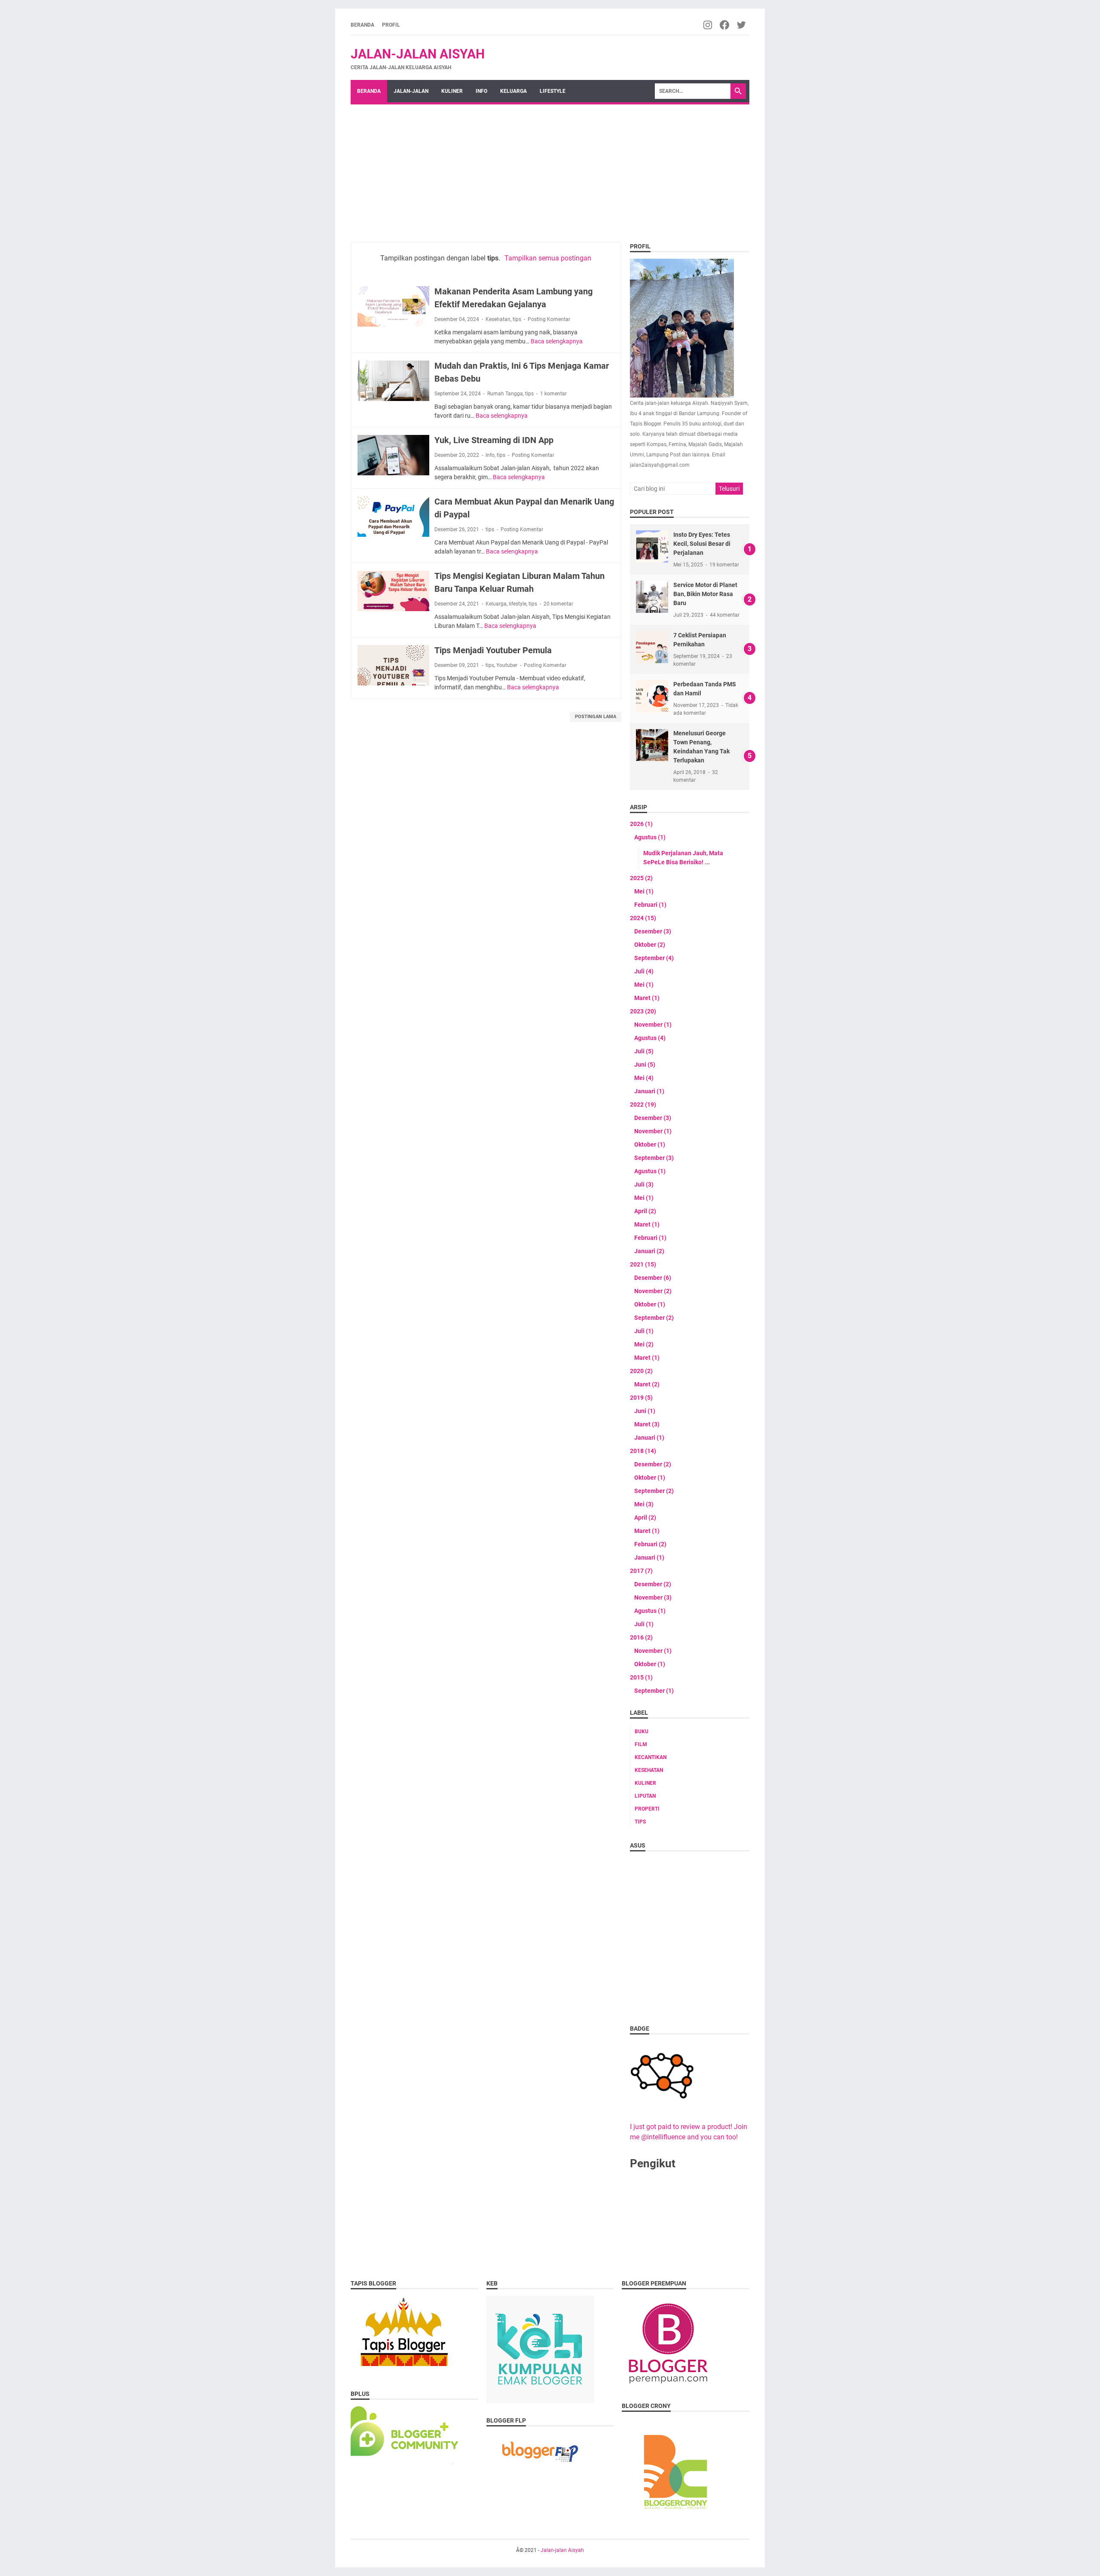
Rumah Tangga (505, 394)
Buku (642, 1732)
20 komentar (558, 604)
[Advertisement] (550, 169)
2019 (641, 1398)
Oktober (650, 945)
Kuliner (452, 91)
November (653, 1025)
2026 (641, 824)
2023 (643, 1011)
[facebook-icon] (725, 25)
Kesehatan (498, 319)
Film (641, 1744)
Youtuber (507, 665)
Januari (649, 1091)
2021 (643, 1264)
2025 (641, 878)
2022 (643, 1104)
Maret (647, 998)
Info (481, 91)
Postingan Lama (596, 717)
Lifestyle (553, 91)
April (645, 1211)
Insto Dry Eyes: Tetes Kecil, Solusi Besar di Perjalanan (702, 544)
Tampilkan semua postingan (548, 258)
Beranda (362, 25)
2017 (641, 1571)
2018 (643, 1451)
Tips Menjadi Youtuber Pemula (493, 650)
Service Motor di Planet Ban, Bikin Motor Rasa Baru (705, 594)
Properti (647, 1809)
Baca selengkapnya (557, 341)
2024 (643, 918)
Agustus (650, 837)
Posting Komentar (549, 319)
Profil (391, 25)
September (654, 958)
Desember (653, 931)
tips (517, 319)
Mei (644, 891)
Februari (650, 905)
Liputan (645, 1796)
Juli (644, 971)
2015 (641, 1677)
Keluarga (513, 91)
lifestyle (518, 604)
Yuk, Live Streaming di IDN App (494, 440)
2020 (641, 1371)
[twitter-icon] (742, 25)
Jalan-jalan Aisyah (418, 54)
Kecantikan (651, 1757)
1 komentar (553, 394)
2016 (641, 1637)
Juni (645, 1065)
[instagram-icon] (708, 25)
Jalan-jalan (411, 91)
